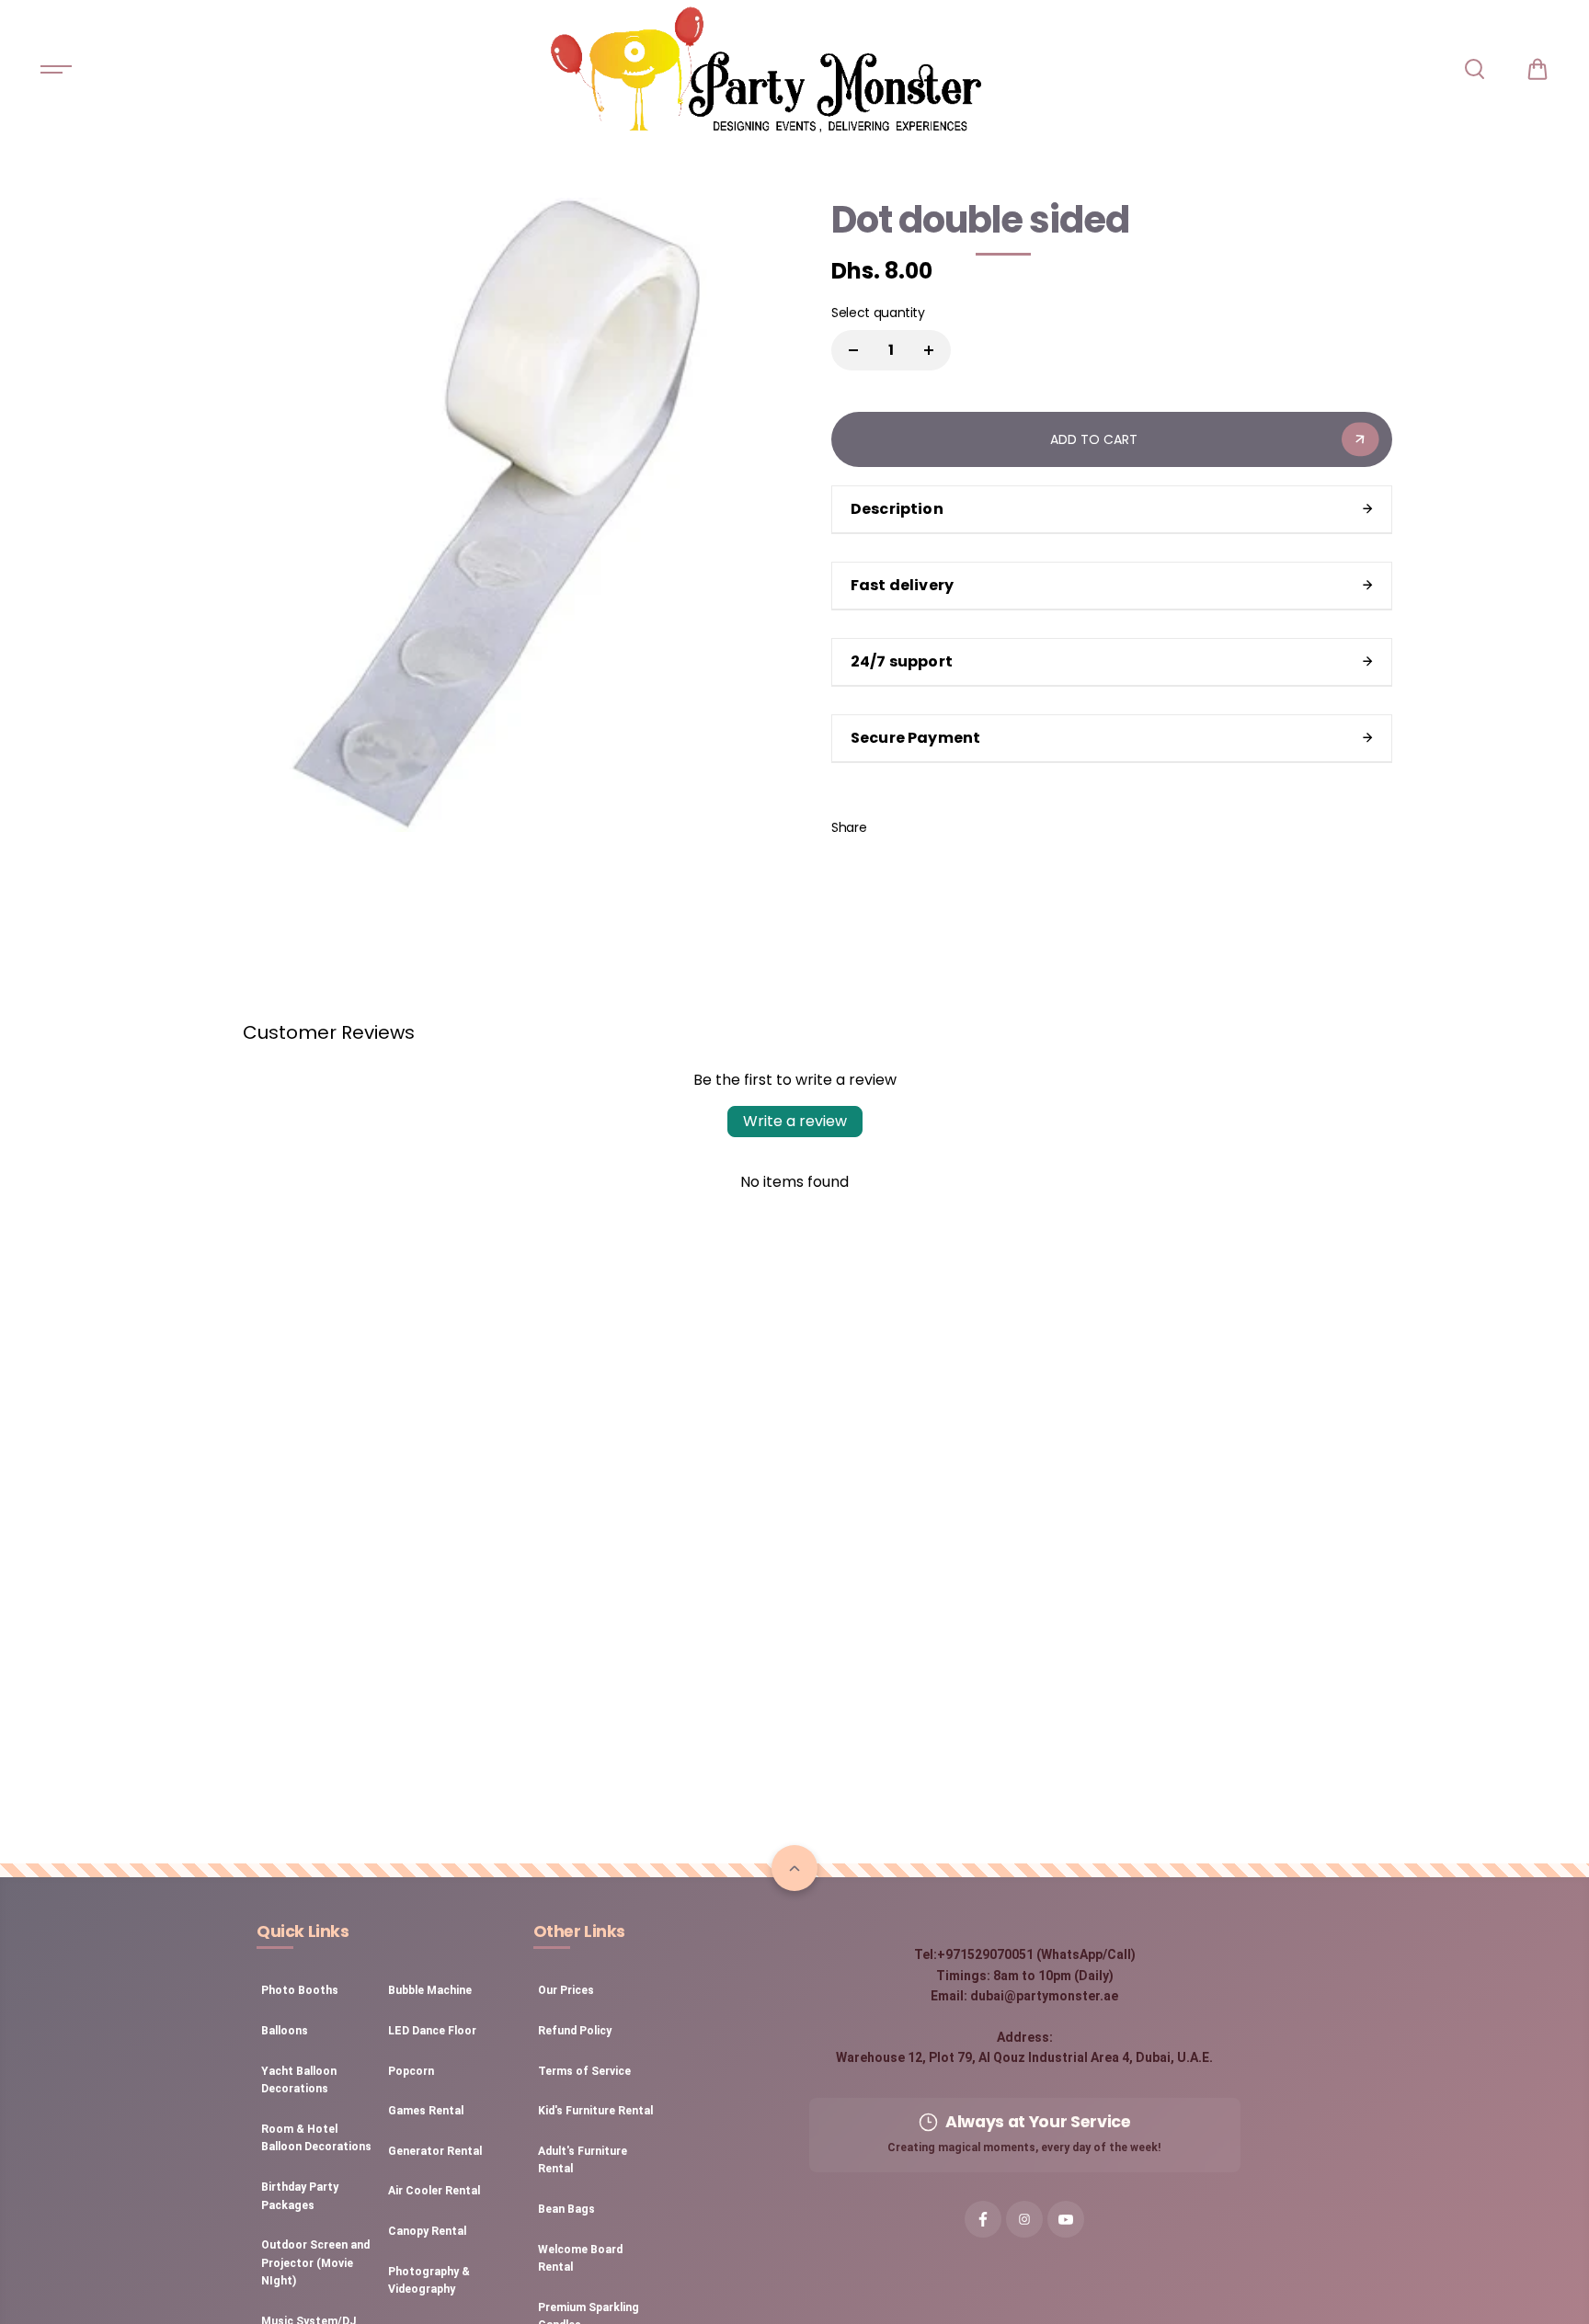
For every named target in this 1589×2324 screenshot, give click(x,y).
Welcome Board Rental (580, 2259)
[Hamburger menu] (56, 69)
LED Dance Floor (432, 2031)
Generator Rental (435, 2151)
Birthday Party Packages (300, 2196)
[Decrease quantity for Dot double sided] (853, 350)
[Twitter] (935, 827)
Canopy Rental (427, 2231)
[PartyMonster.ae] (765, 69)
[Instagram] (1024, 2219)
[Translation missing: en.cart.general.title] (1538, 69)
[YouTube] (1066, 2219)
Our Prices (566, 1990)
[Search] (1474, 69)
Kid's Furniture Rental (595, 2111)
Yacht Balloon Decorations (299, 2080)
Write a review (795, 1121)
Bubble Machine (430, 1990)
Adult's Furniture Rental (583, 2160)
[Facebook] (894, 827)
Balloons (285, 2031)
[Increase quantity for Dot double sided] (929, 350)
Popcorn (411, 2071)
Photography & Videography (429, 2281)
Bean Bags (566, 2209)
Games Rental (426, 2111)
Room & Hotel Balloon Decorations (316, 2138)
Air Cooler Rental (434, 2191)
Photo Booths (300, 1990)
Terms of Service (584, 2071)
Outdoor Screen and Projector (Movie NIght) (315, 2263)
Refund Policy (575, 2031)
